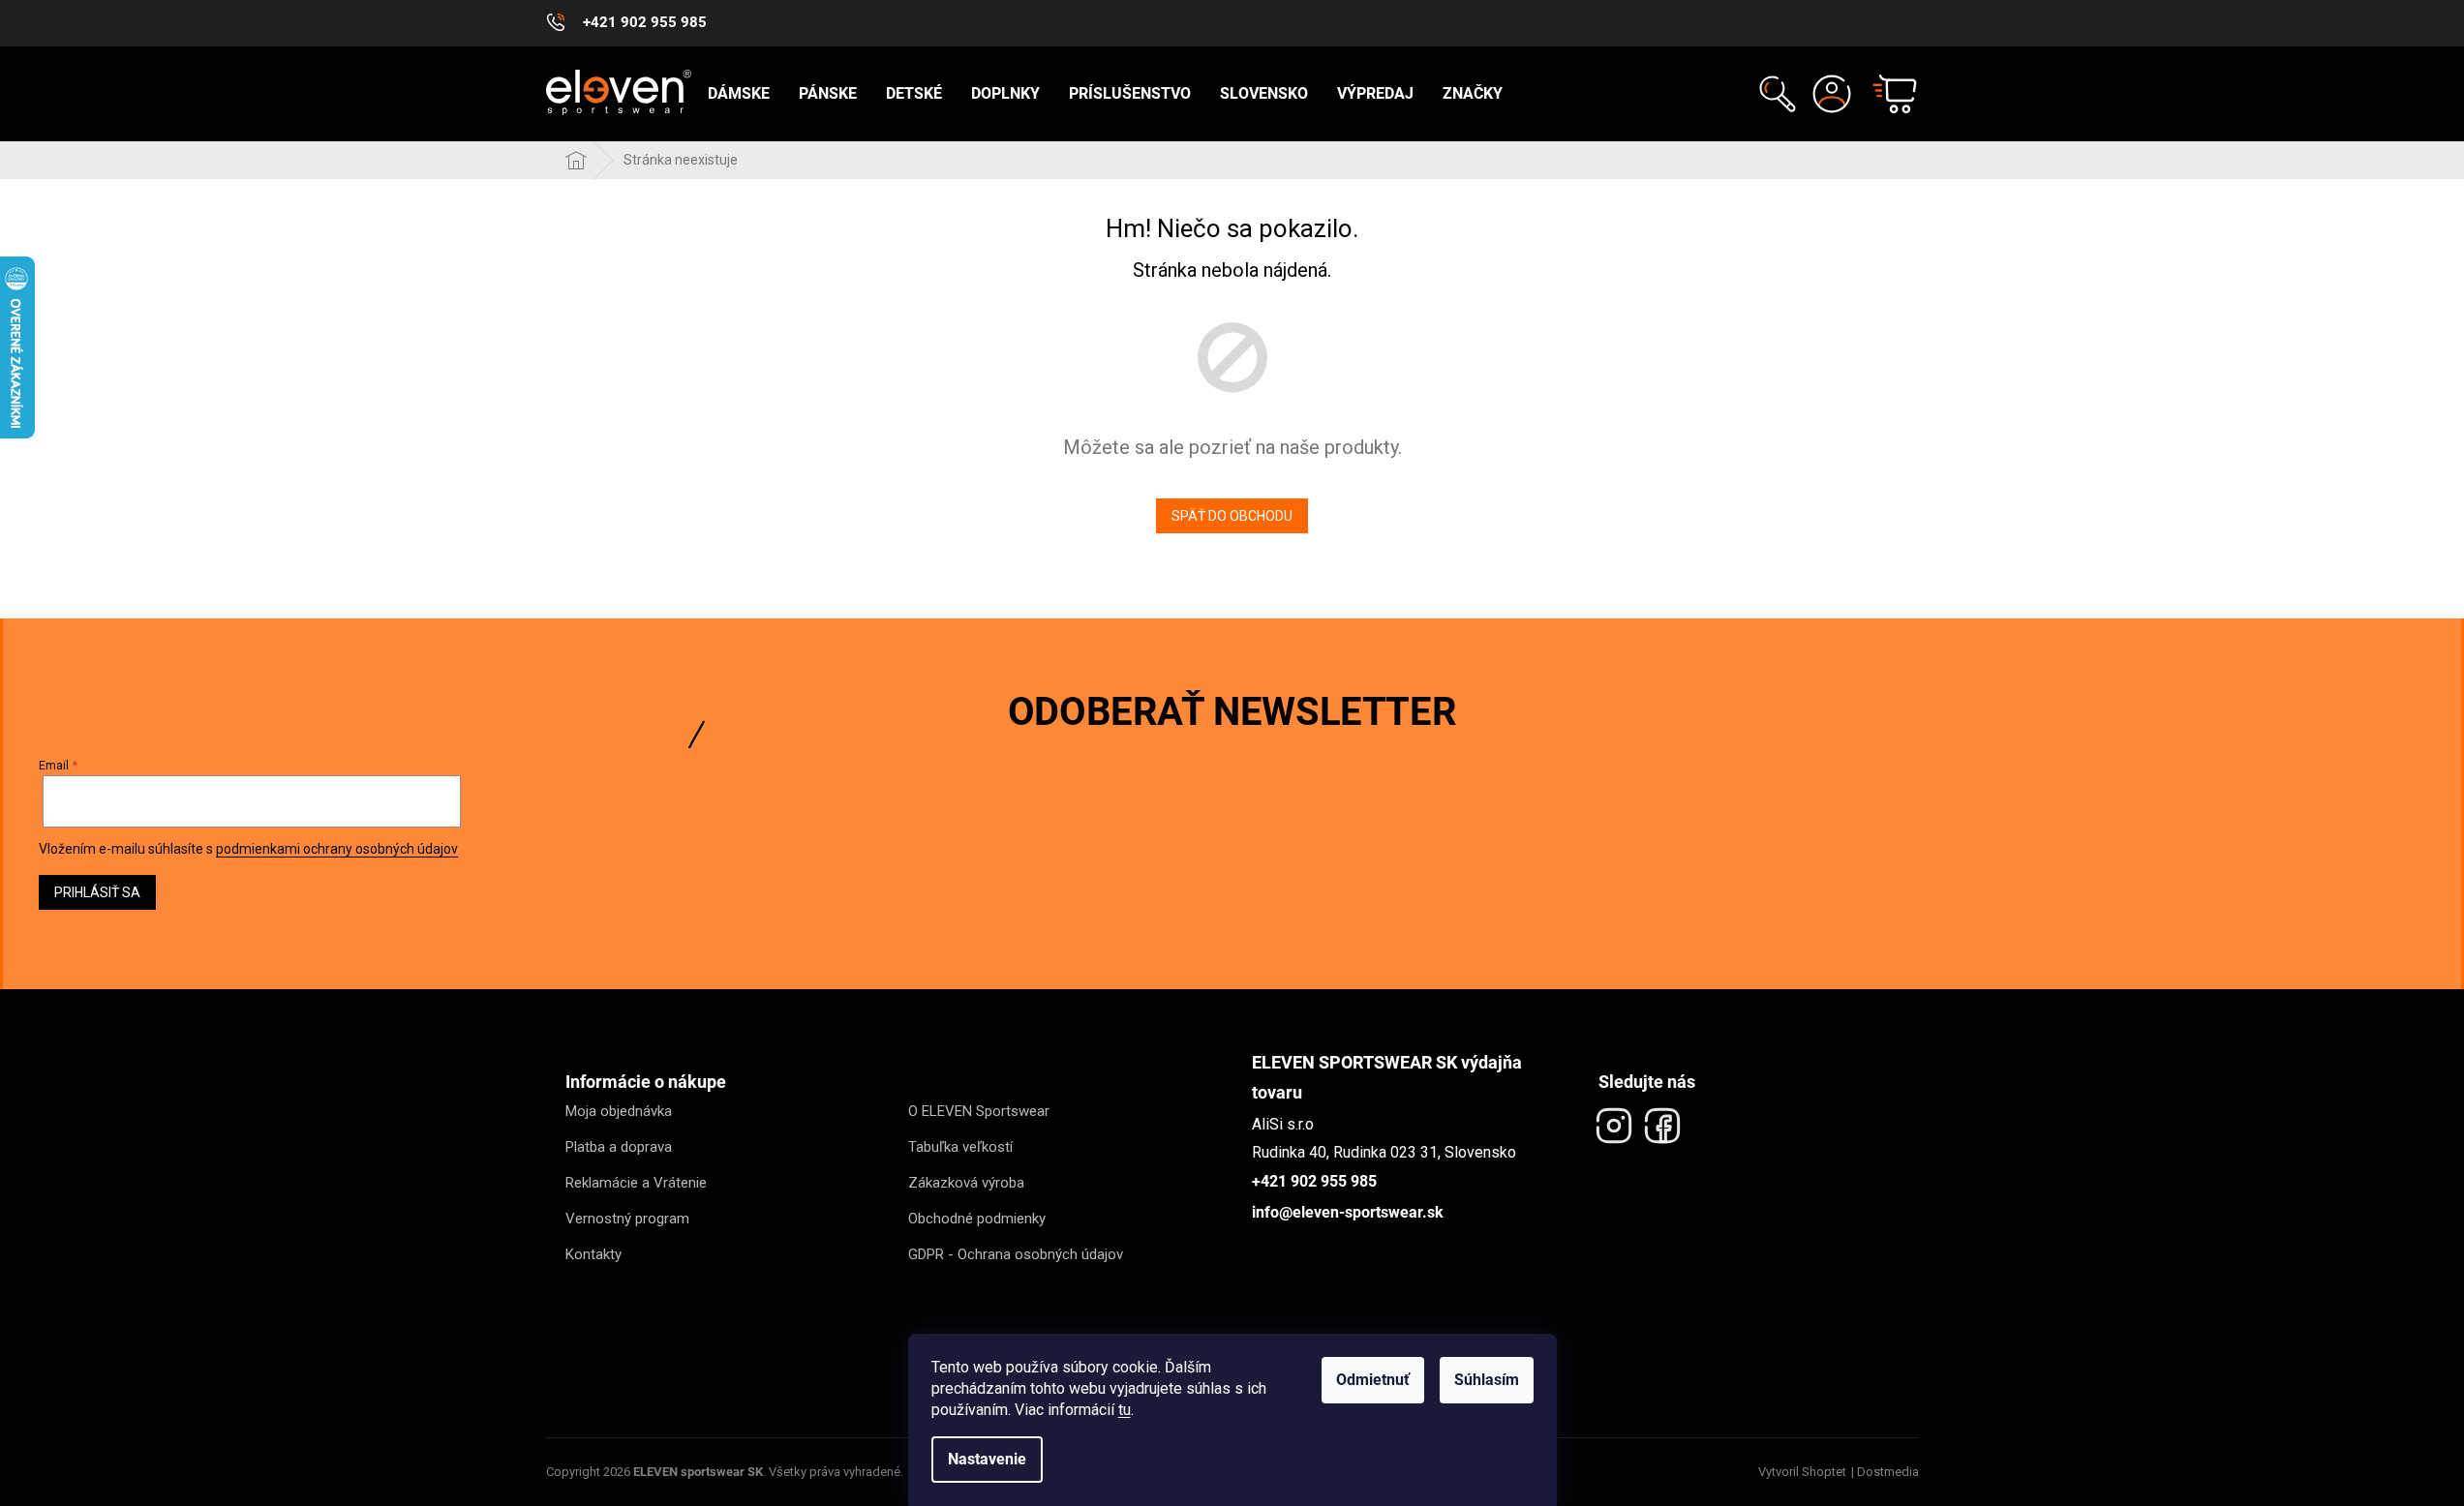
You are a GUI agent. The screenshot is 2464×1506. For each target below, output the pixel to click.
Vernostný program (627, 1219)
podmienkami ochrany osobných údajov (337, 849)
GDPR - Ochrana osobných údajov (1016, 1254)
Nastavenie (987, 1459)
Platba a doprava (619, 1147)
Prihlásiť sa (97, 892)
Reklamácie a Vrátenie (636, 1183)
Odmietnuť (1373, 1380)
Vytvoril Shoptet (1802, 1472)
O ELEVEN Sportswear (979, 1111)
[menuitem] (739, 94)
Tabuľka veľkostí (960, 1147)
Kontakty (593, 1254)
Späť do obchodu (1232, 516)
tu (1125, 1410)
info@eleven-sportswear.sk (1348, 1212)
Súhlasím (1487, 1380)
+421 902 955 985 (1314, 1181)
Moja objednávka (619, 1111)
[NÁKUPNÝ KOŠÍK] (1886, 94)
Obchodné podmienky (977, 1219)
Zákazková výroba (966, 1183)
